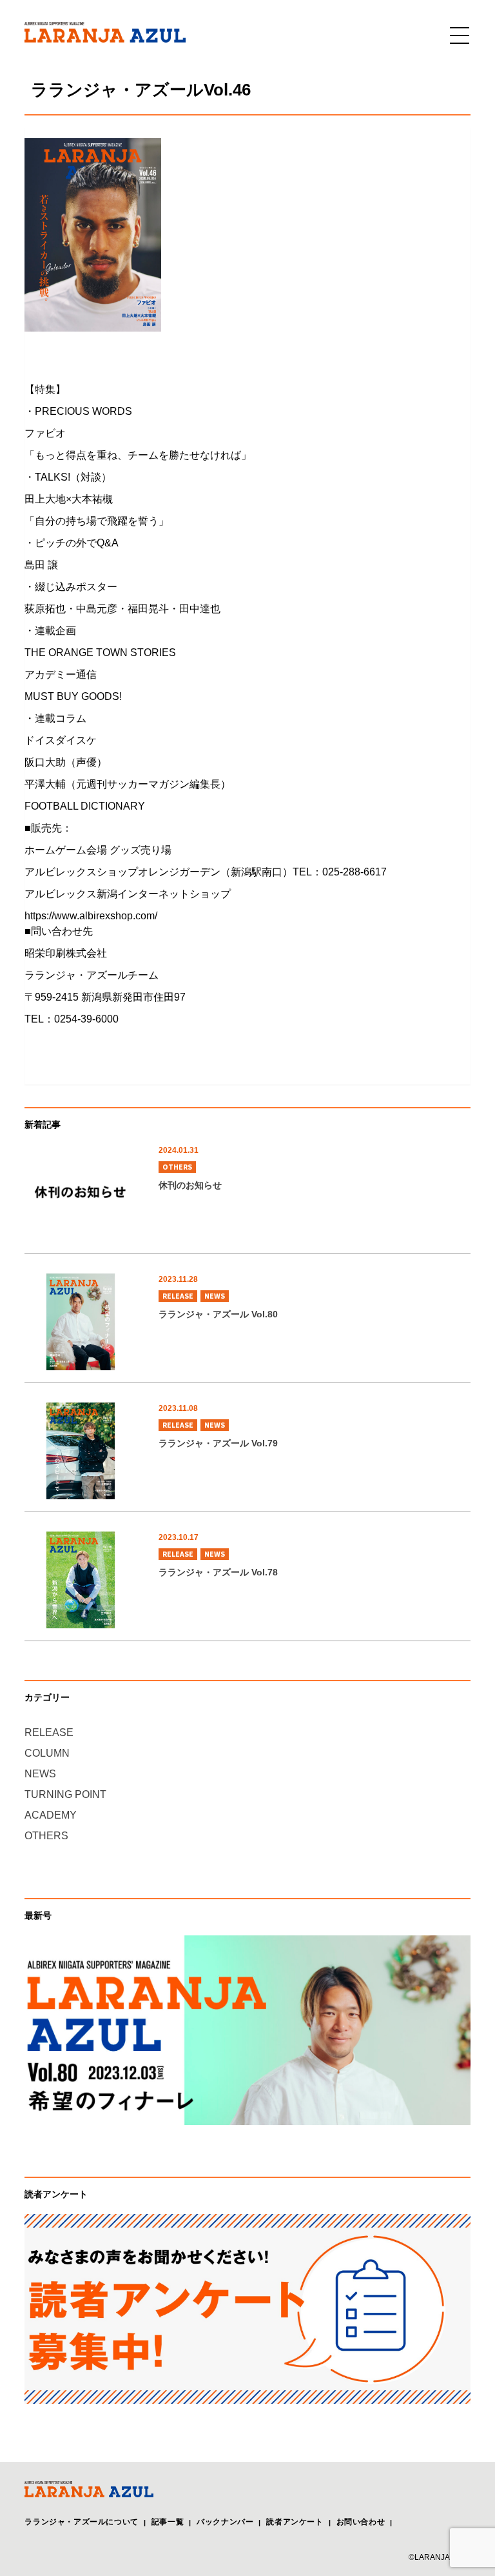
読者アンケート (295, 2522)
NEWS (215, 1296)
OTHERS (177, 1167)
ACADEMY (51, 1815)
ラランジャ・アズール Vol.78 (218, 1572)
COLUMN (47, 1753)
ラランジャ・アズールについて (81, 2522)
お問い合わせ (361, 2522)
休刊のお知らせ (190, 1185)
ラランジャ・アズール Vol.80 (218, 1314)
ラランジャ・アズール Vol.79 (218, 1443)
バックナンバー (225, 2522)
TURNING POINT (65, 1794)
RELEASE (178, 1296)
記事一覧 (168, 2522)
